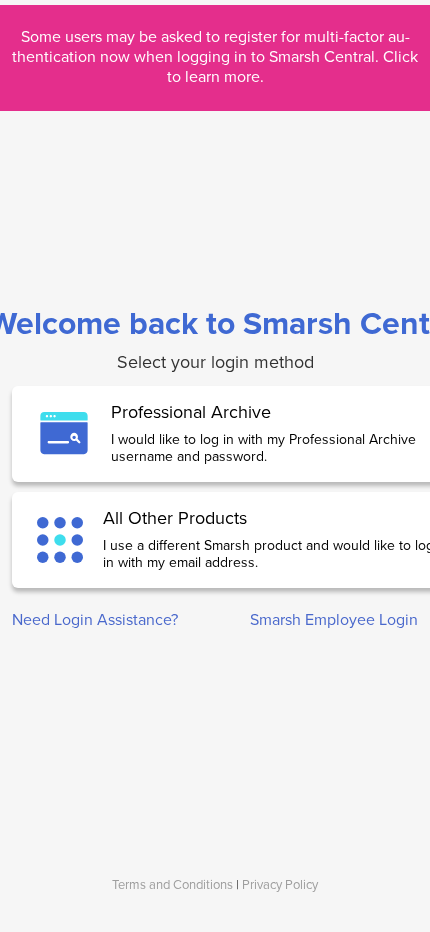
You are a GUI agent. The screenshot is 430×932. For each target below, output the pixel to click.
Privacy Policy (280, 885)
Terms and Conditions (172, 885)
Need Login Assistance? (95, 620)
